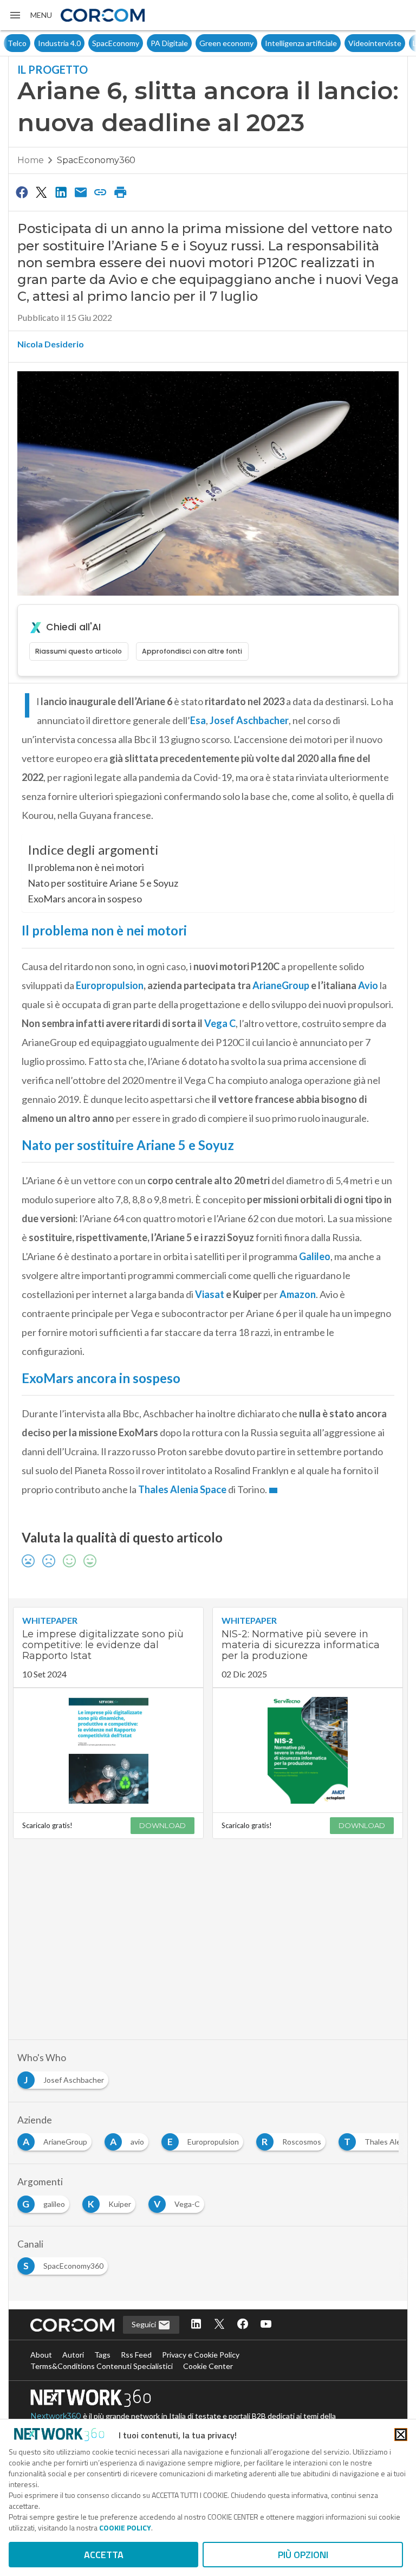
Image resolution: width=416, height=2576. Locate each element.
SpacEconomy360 (96, 160)
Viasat (210, 1294)
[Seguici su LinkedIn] (196, 2325)
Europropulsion (110, 985)
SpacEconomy (85, 43)
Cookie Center (208, 2366)
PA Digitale (139, 43)
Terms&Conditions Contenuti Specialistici (102, 2366)
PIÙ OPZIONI (303, 2555)
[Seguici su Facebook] (243, 2325)
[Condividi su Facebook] (22, 192)
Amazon (298, 1294)
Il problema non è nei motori (86, 867)
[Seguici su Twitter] (219, 2325)
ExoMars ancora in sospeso (85, 899)
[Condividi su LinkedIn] (61, 192)
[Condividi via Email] (81, 192)
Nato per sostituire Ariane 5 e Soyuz (103, 883)
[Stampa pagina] (120, 192)
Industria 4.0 (29, 43)
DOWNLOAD (162, 1825)
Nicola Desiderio (51, 344)
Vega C (220, 1023)
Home (31, 160)
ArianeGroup (281, 985)
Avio (368, 985)
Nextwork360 (56, 2416)
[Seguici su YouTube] (266, 2325)
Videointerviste (344, 43)
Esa (198, 720)
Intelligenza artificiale (271, 43)
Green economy (196, 43)
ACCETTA (104, 2555)
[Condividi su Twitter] (41, 192)
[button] (30, 15)
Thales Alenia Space (182, 1489)
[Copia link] (101, 192)
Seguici (145, 2324)
